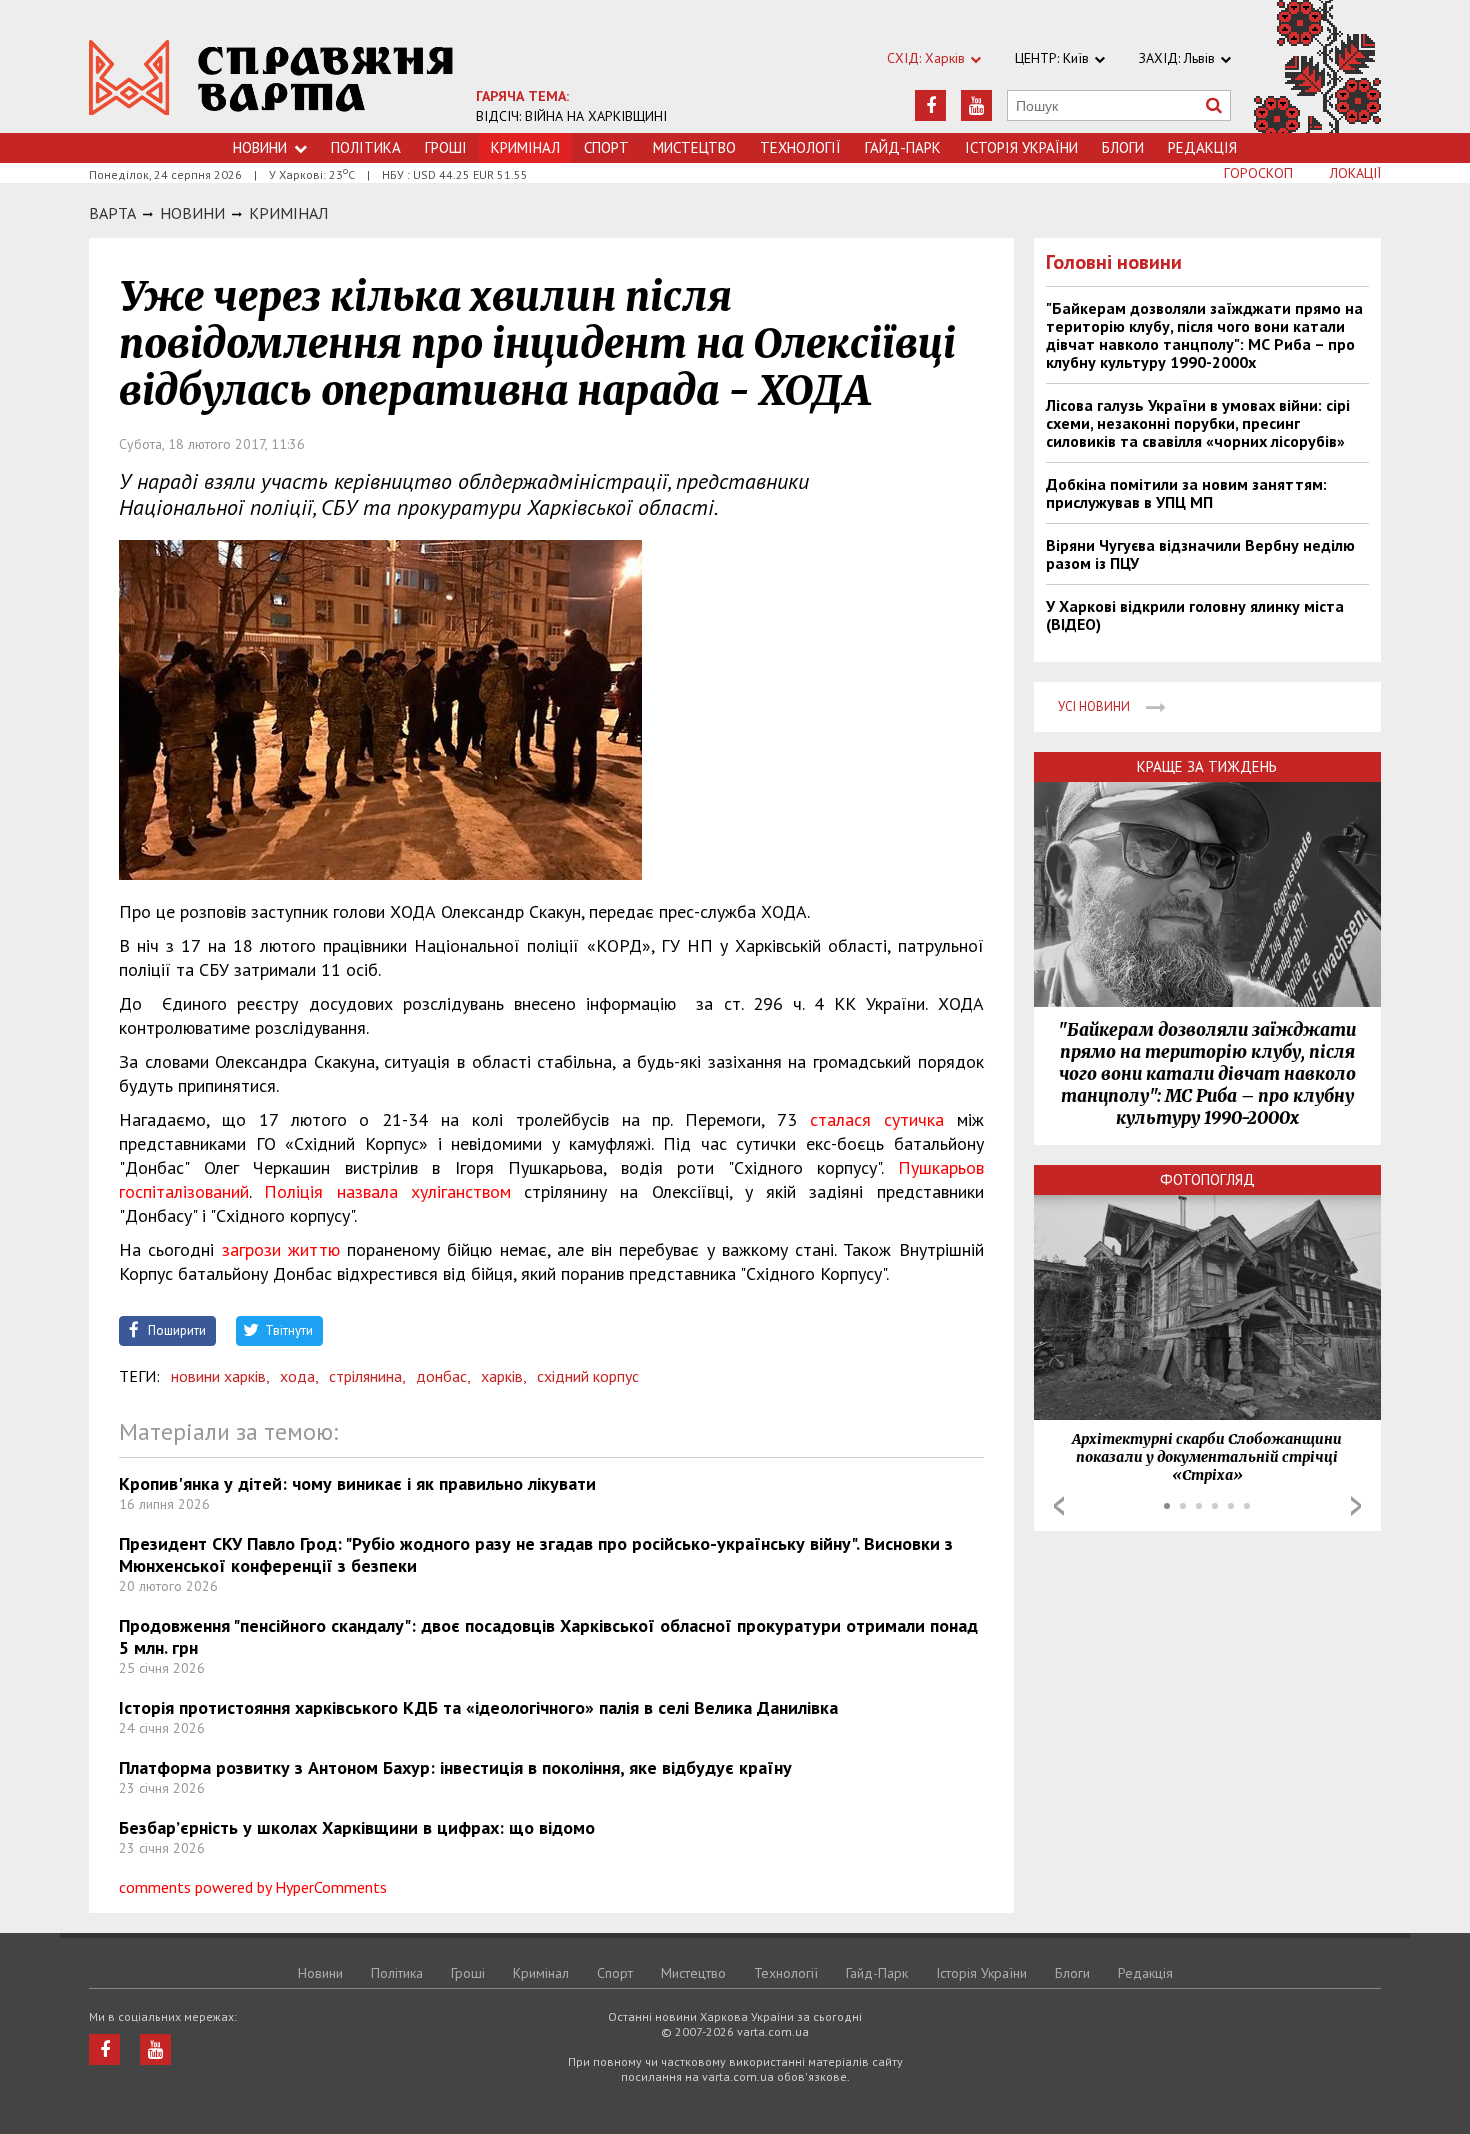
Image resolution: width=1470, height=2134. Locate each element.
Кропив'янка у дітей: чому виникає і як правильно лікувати (357, 1483)
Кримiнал (288, 213)
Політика (366, 147)
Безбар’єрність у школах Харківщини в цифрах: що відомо (357, 1827)
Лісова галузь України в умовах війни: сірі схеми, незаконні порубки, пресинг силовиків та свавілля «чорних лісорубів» (1198, 423)
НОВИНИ (192, 213)
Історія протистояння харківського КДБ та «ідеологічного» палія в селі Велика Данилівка (478, 1707)
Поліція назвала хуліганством (387, 1191)
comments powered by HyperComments (253, 1887)
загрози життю (281, 1249)
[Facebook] (930, 105)
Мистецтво (694, 147)
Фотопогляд (1207, 1179)
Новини (260, 147)
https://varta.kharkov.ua (271, 77)
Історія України (1021, 147)
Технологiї (800, 147)
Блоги (1123, 147)
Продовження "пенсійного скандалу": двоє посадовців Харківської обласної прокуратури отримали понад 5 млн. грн (548, 1636)
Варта (112, 213)
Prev (1059, 1506)
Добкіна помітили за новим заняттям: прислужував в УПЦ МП (1186, 493)
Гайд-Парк (903, 147)
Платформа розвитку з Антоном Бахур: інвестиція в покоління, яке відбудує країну (455, 1767)
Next (1356, 1506)
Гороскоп (1258, 173)
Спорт (606, 147)
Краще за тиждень (1207, 766)
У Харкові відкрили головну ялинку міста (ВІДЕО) (1195, 615)
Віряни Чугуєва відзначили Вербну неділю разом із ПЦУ (1200, 554)
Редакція (1202, 147)
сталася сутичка (877, 1119)
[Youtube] (976, 105)
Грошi (446, 147)
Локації (1355, 173)
